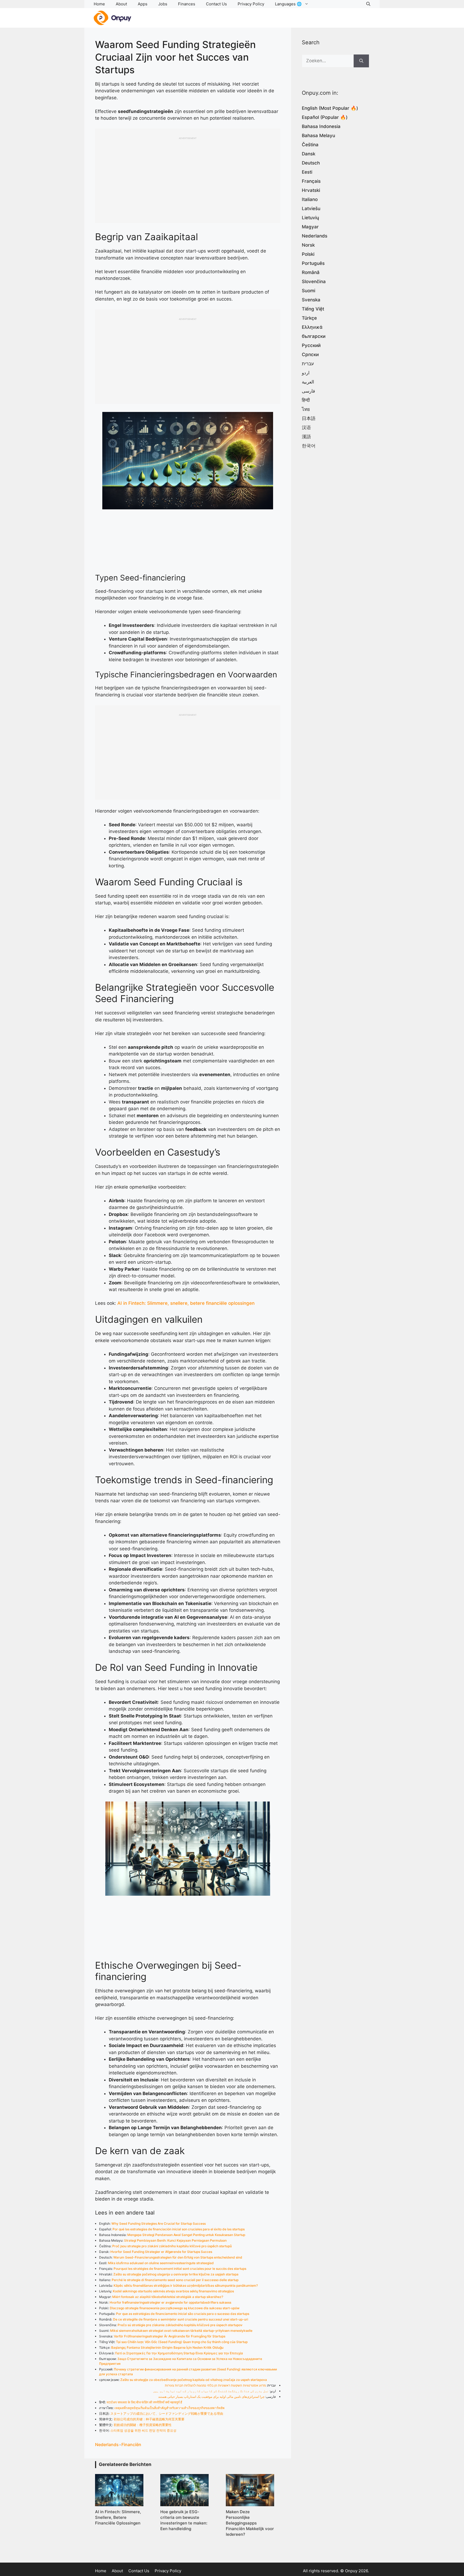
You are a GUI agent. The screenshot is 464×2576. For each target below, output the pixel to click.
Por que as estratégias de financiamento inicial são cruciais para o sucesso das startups (183, 2314)
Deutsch (311, 163)
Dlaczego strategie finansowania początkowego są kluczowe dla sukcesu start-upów (175, 2308)
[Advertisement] (188, 177)
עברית (308, 364)
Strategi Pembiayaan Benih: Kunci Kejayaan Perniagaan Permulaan (175, 2240)
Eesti (307, 172)
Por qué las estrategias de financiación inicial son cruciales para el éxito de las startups (179, 2229)
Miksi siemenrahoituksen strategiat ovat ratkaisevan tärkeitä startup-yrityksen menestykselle (181, 2331)
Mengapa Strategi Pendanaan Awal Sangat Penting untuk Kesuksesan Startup (186, 2235)
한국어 (309, 446)
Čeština (310, 145)
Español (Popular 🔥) (325, 117)
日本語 (309, 418)
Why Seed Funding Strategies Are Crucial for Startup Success (159, 2224)
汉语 (306, 427)
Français (311, 181)
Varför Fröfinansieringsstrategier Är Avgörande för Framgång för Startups (170, 2336)
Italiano (310, 199)
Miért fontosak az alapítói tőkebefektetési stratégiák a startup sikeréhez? (168, 2297)
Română (311, 272)
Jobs (163, 4)
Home (99, 4)
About (121, 4)
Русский (311, 345)
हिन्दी (306, 400)
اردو (306, 373)
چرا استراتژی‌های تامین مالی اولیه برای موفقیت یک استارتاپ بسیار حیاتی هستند (211, 2397)
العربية (308, 382)
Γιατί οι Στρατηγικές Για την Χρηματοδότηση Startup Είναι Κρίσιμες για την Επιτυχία (179, 2353)
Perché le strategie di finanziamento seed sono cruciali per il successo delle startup (175, 2280)
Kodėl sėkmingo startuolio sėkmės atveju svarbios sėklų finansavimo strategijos (173, 2291)
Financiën (131, 2445)
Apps (143, 4)
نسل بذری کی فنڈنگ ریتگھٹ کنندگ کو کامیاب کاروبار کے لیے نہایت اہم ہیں (211, 2391)
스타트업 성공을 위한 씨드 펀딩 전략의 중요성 (143, 2430)
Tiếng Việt (313, 309)
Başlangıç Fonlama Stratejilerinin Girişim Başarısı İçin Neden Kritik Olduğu (167, 2347)
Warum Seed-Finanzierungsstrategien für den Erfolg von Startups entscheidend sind (178, 2257)
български (314, 336)
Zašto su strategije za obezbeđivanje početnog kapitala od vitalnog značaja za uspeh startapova (194, 2380)
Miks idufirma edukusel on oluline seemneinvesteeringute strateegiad (161, 2263)
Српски (310, 355)
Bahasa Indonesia (321, 126)
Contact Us (216, 4)
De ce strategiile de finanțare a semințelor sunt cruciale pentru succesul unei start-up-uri (181, 2319)
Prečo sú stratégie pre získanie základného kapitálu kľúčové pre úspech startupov (180, 2325)
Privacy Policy (251, 4)
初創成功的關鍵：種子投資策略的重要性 (143, 2425)
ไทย (306, 409)
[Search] (361, 61)
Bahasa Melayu (318, 136)
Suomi (309, 291)
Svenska (311, 300)
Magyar (310, 227)
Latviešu (311, 209)
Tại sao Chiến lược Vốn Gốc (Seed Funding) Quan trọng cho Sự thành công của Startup (182, 2342)
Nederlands (107, 2445)
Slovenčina (314, 282)
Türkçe (309, 318)
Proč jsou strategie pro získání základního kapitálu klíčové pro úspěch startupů (172, 2246)
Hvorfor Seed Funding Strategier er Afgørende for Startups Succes (161, 2252)
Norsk (308, 245)
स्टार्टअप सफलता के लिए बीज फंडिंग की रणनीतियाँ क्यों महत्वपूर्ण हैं (144, 2402)
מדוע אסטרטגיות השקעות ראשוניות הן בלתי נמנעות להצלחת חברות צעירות (215, 2385)
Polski (308, 254)
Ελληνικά (312, 327)
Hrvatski (311, 190)
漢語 (306, 437)
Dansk (309, 154)
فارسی (308, 391)
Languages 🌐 (288, 4)
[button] (368, 4)
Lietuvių (310, 218)
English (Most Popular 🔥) (330, 108)
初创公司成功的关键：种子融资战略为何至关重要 (149, 2419)
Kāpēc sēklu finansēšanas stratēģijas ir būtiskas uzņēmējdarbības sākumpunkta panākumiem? (186, 2285)
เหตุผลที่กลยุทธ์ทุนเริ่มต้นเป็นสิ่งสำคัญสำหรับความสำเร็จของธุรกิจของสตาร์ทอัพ (169, 2408)
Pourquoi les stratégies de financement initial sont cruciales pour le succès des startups (180, 2269)
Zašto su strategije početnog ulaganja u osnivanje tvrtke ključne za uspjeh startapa (176, 2274)
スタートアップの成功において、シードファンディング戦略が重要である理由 (167, 2414)
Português (313, 263)
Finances (187, 4)
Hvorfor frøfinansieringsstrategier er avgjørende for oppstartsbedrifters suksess (170, 2302)
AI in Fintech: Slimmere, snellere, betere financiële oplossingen (186, 1303)
